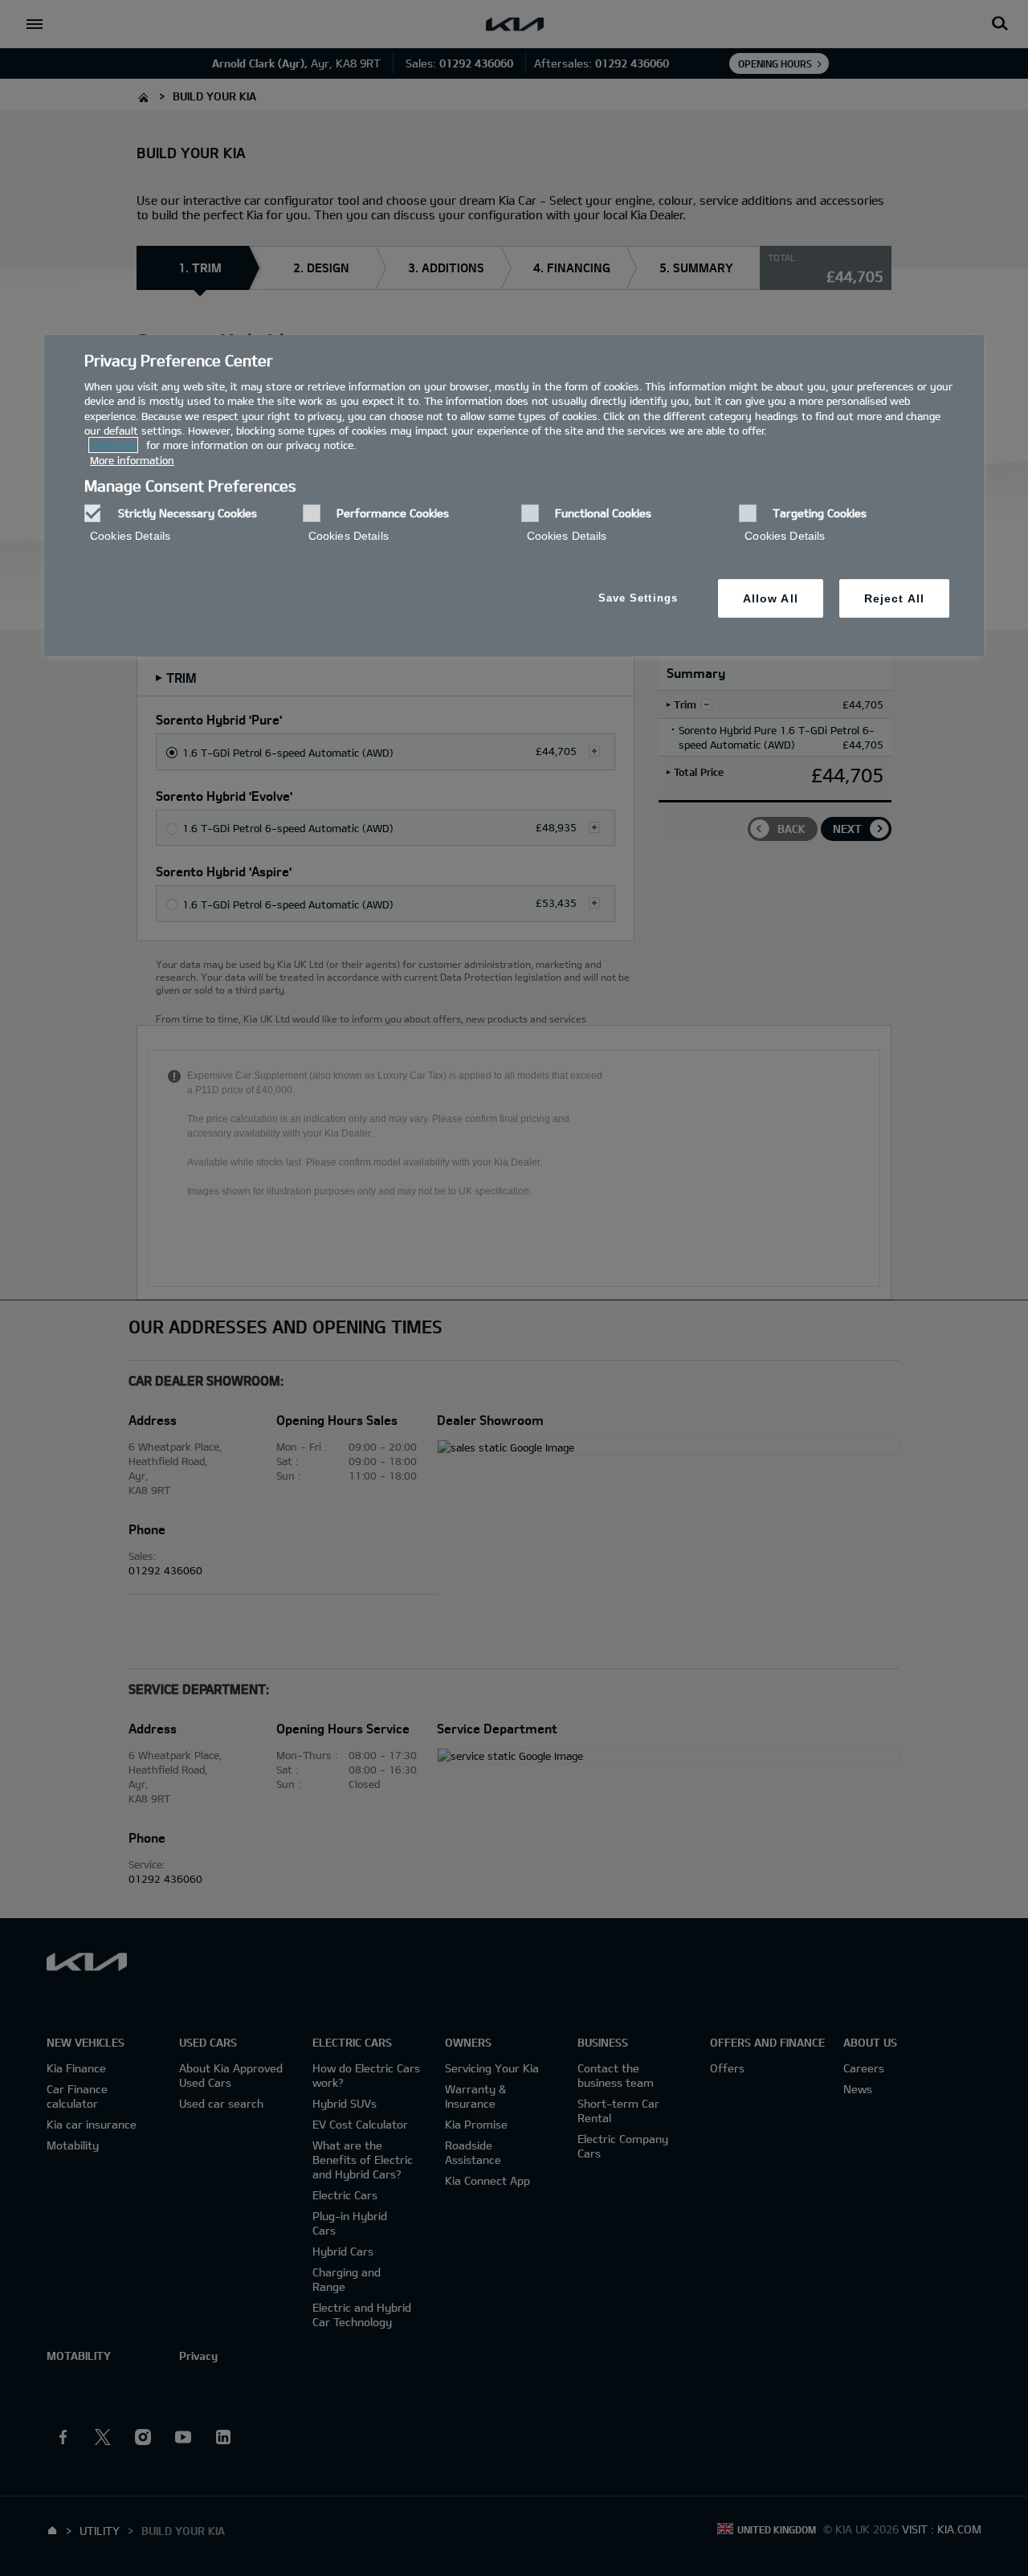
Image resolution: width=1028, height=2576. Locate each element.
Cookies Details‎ (130, 536)
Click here (113, 445)
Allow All (771, 598)
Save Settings (638, 598)
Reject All (894, 598)
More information (132, 460)
